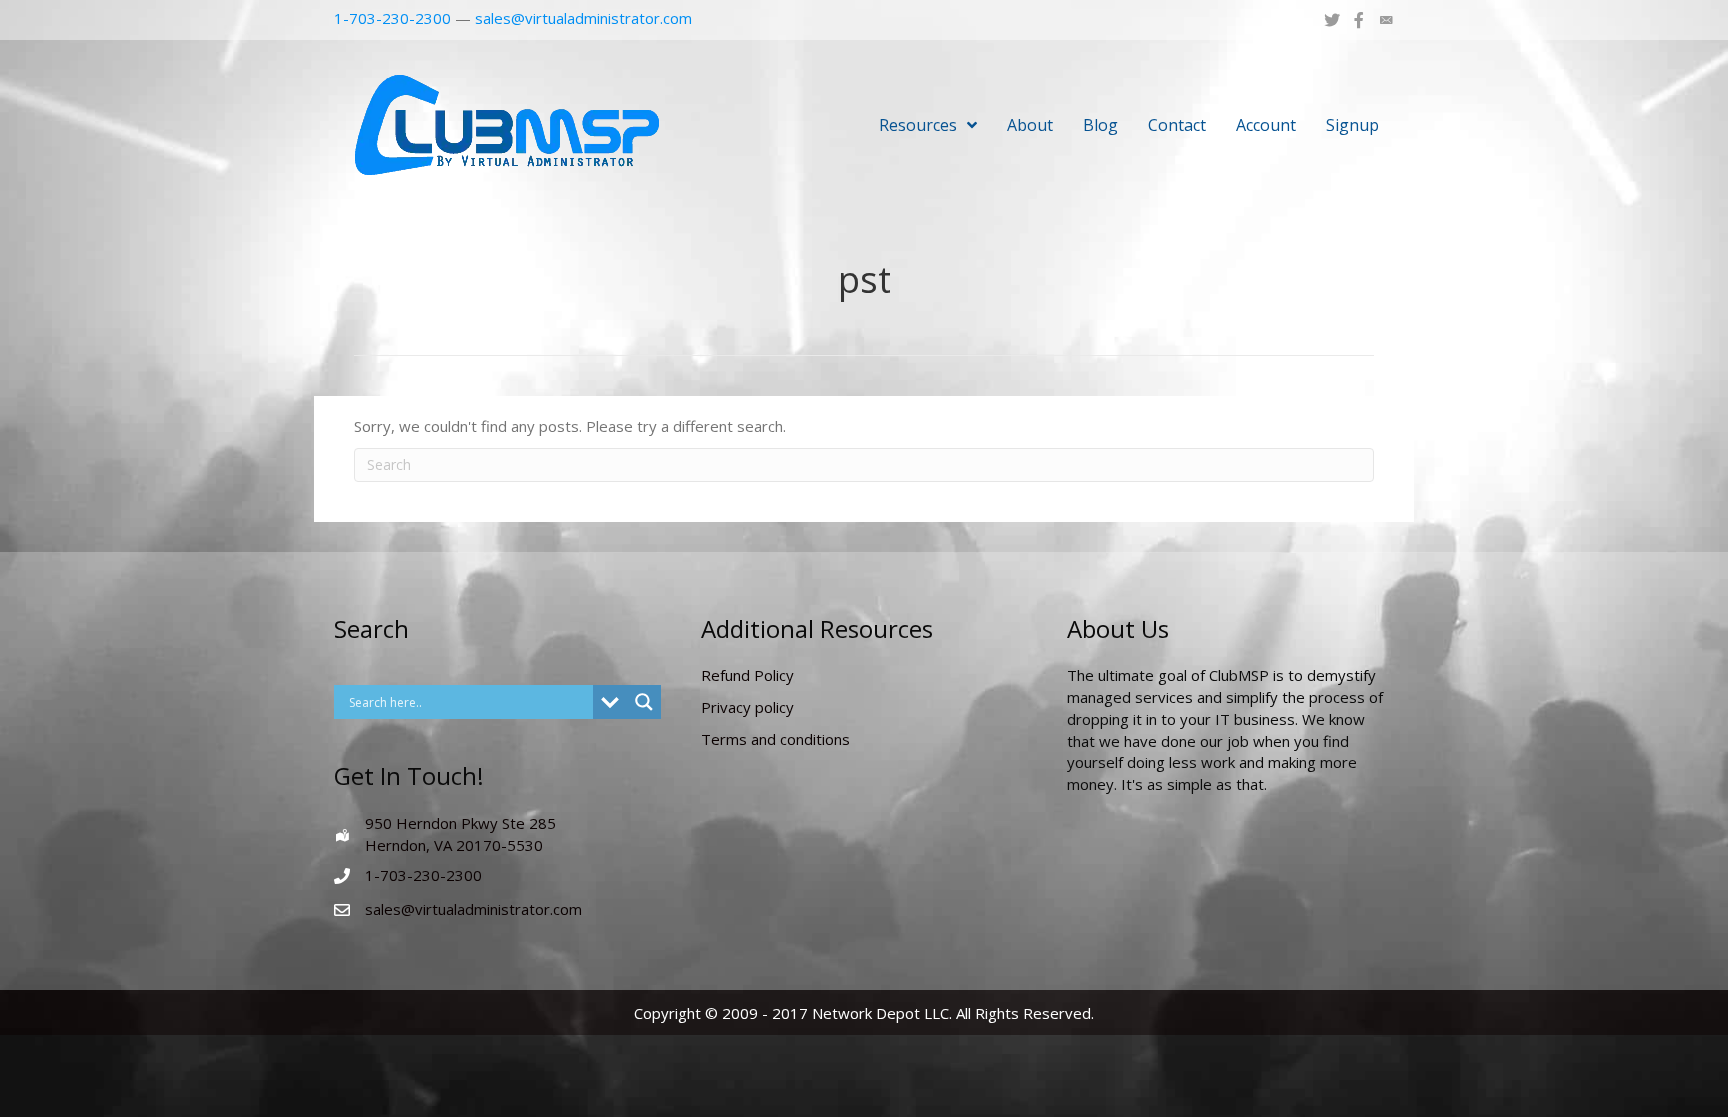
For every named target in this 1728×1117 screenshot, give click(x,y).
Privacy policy (747, 707)
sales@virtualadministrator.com (583, 18)
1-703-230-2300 (392, 18)
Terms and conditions (775, 739)
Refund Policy (747, 675)
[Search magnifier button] (644, 702)
